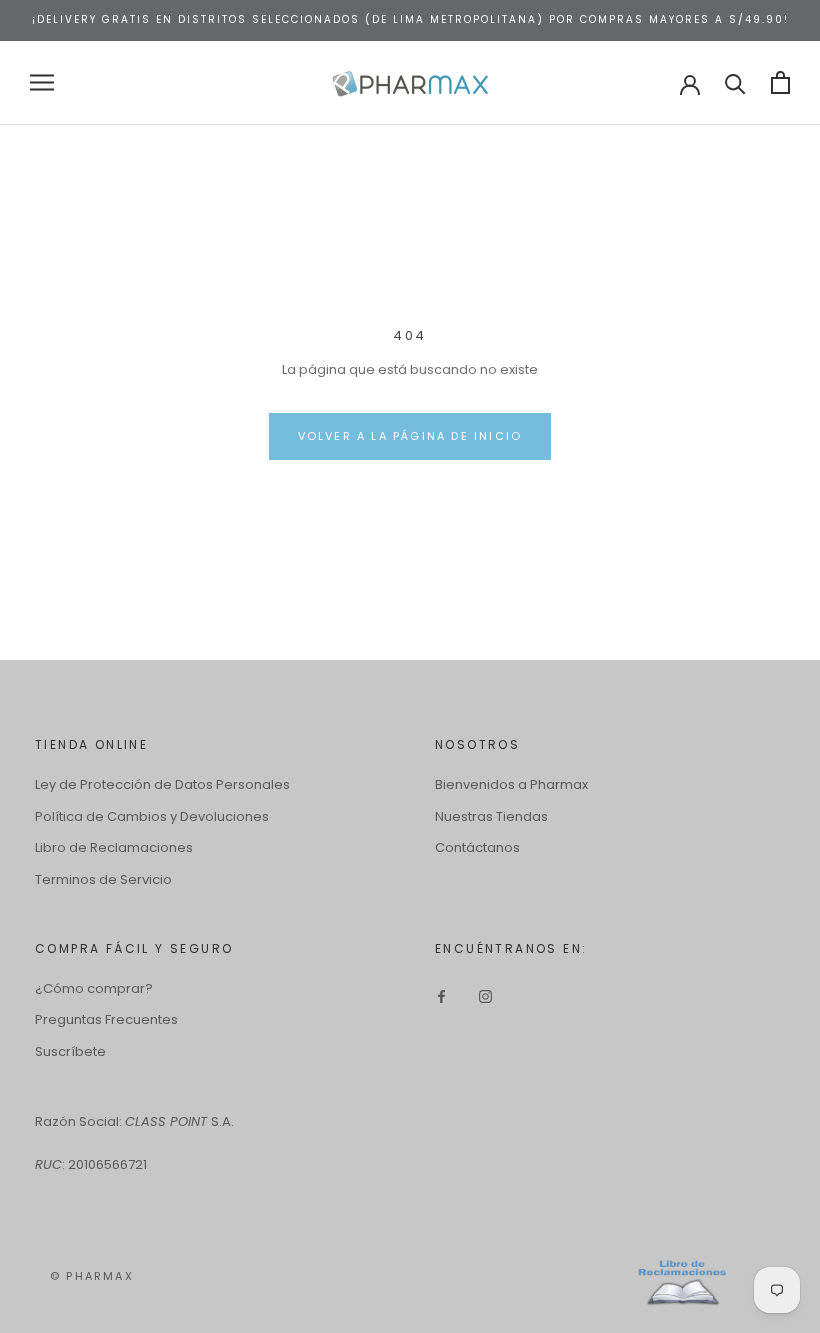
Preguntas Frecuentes (106, 1019)
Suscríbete (70, 1051)
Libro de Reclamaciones (114, 847)
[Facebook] (441, 995)
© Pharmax (92, 1276)
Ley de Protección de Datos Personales (162, 784)
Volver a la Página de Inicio (410, 436)
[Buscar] (735, 82)
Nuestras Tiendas (491, 816)
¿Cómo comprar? (94, 988)
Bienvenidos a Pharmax (511, 784)
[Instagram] (485, 995)
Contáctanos (477, 847)
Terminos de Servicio (103, 879)
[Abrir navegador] (42, 82)
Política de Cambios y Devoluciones (152, 816)
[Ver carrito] (780, 82)
